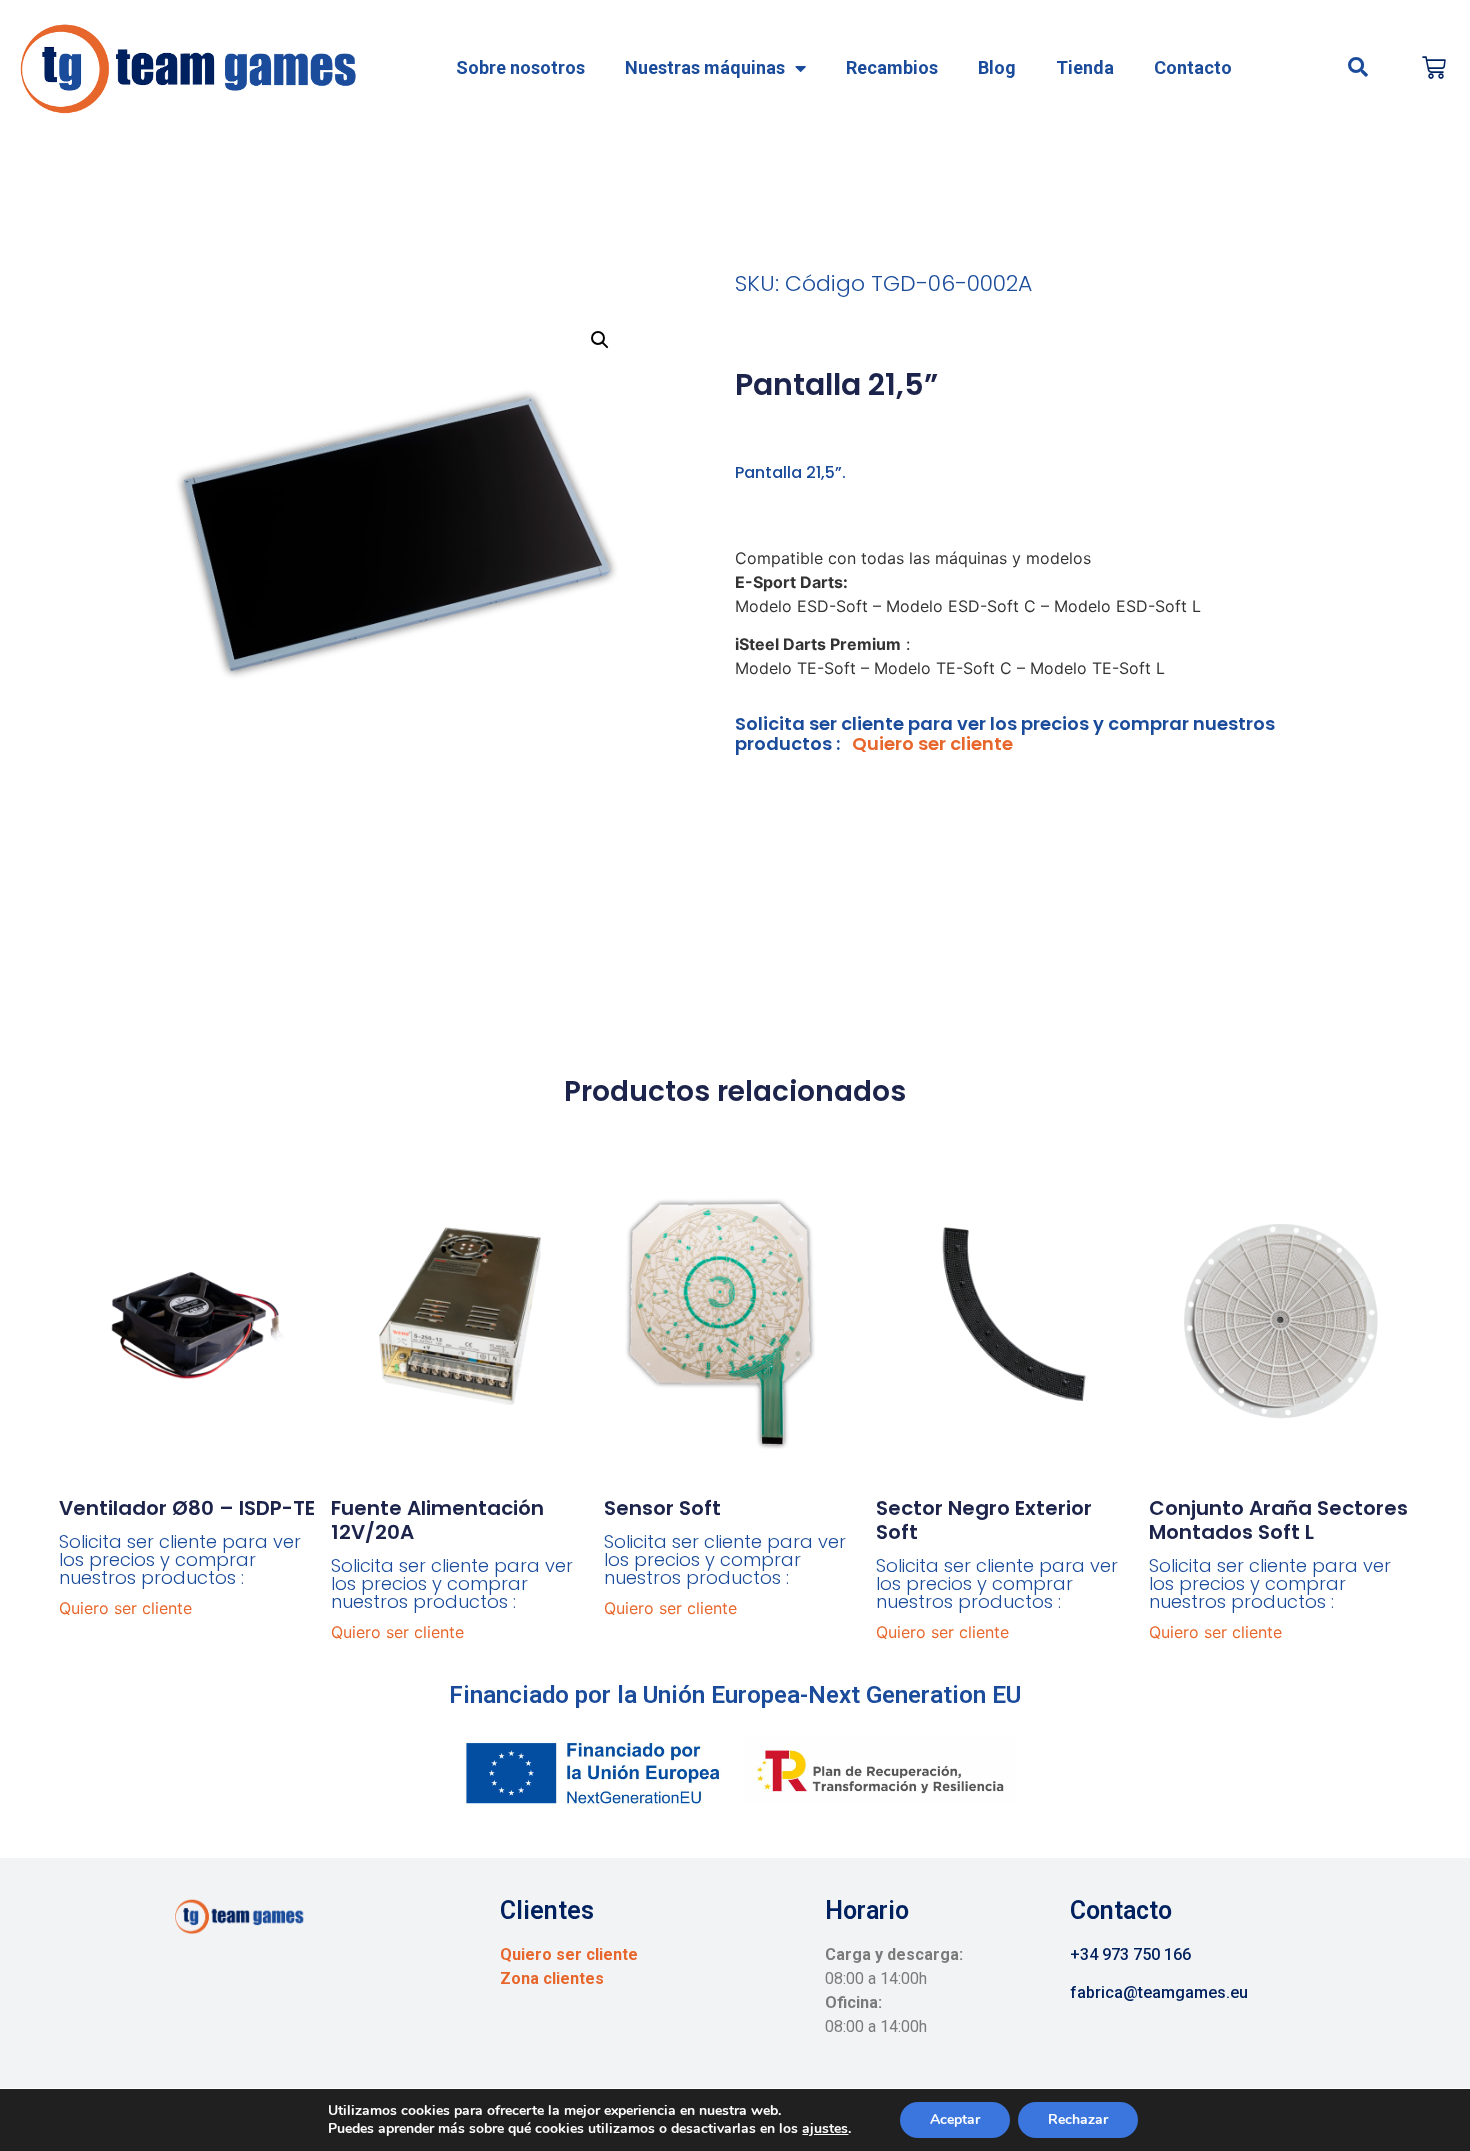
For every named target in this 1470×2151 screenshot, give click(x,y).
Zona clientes (552, 1978)
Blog (997, 67)
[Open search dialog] (1358, 68)
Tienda (1085, 67)
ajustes (825, 2129)
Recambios (892, 67)
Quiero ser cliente (932, 743)
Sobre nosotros (520, 67)
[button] (600, 340)
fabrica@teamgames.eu (1159, 1992)
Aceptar (955, 2119)
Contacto (1193, 67)
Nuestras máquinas (705, 67)
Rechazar (1078, 2119)
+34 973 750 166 (1130, 1954)
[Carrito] (1434, 68)
